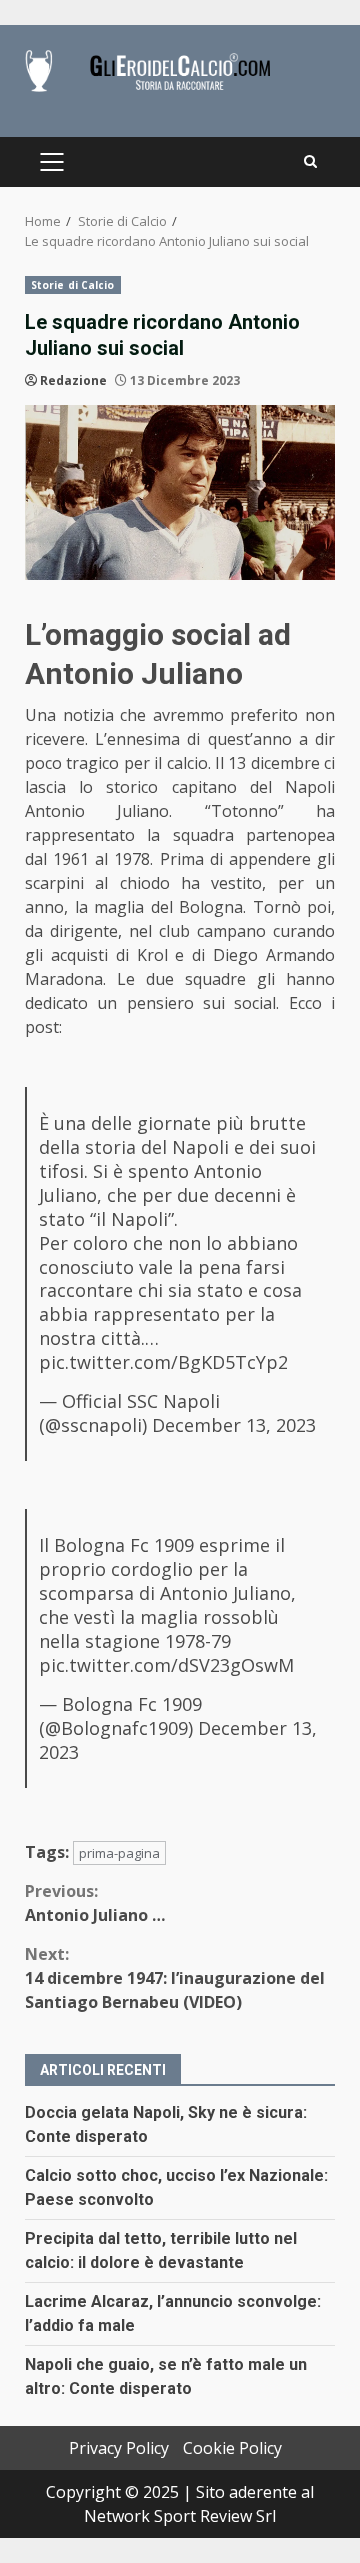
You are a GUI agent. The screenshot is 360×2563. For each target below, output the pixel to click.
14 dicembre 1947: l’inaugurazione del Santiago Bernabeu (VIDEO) (175, 1978)
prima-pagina (119, 1853)
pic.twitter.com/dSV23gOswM (166, 1665)
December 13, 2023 (234, 1425)
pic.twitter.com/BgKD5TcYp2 (163, 1362)
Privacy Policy (119, 2448)
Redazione (73, 380)
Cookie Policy (232, 2448)
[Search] (310, 162)
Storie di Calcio (73, 285)
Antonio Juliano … (95, 1903)
